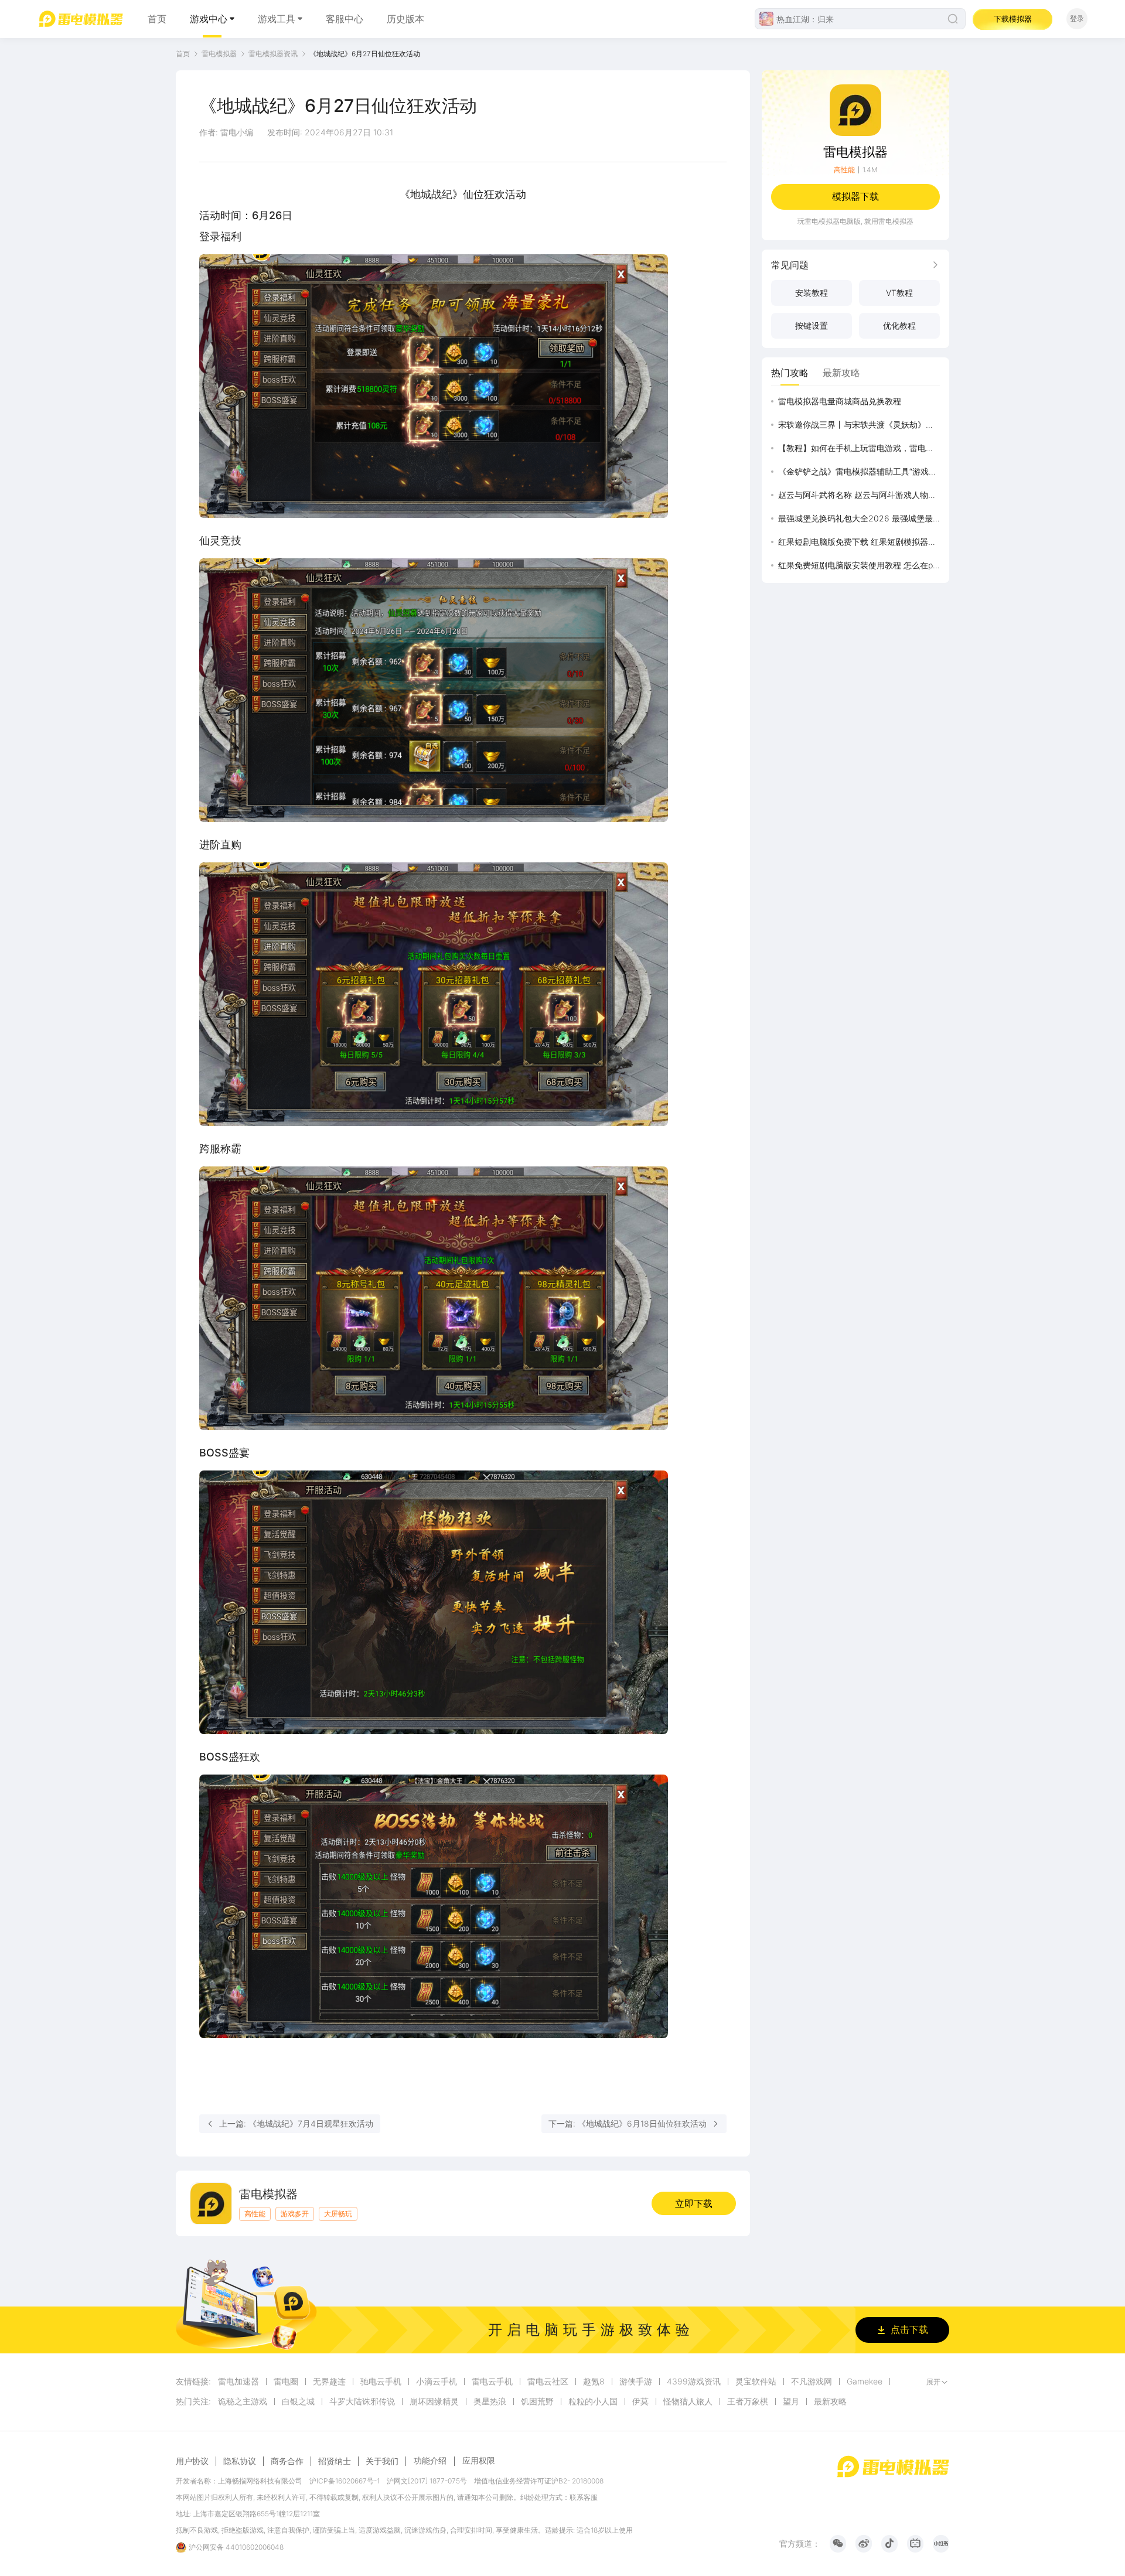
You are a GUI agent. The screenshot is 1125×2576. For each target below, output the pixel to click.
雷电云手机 (492, 2381)
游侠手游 (636, 2381)
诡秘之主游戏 (243, 2401)
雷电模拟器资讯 (273, 54)
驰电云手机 (381, 2381)
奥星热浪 (490, 2401)
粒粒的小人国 (593, 2401)
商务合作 (287, 2461)
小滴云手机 (437, 2381)
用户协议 (192, 2461)
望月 (791, 2401)
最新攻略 (830, 2401)
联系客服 (584, 2497)
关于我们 (382, 2461)
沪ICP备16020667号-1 (345, 2481)
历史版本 (405, 19)
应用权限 (479, 2460)
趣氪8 (594, 2381)
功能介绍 (430, 2460)
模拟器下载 (855, 196)
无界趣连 (329, 2381)
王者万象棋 (748, 2401)
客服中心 (345, 19)
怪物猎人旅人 (688, 2401)
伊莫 (640, 2401)
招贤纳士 (335, 2461)
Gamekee (865, 2381)
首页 (157, 19)
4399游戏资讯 (694, 2381)
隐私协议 (240, 2461)
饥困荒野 (537, 2401)
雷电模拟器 (219, 54)
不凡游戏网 (812, 2381)
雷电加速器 (238, 2381)
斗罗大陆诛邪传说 (362, 2401)
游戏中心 (209, 19)
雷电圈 (286, 2381)
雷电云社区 (548, 2381)
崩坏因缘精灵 (434, 2401)
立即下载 (694, 2203)
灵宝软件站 (756, 2381)
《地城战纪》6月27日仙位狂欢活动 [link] (365, 54)
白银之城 (298, 2401)
